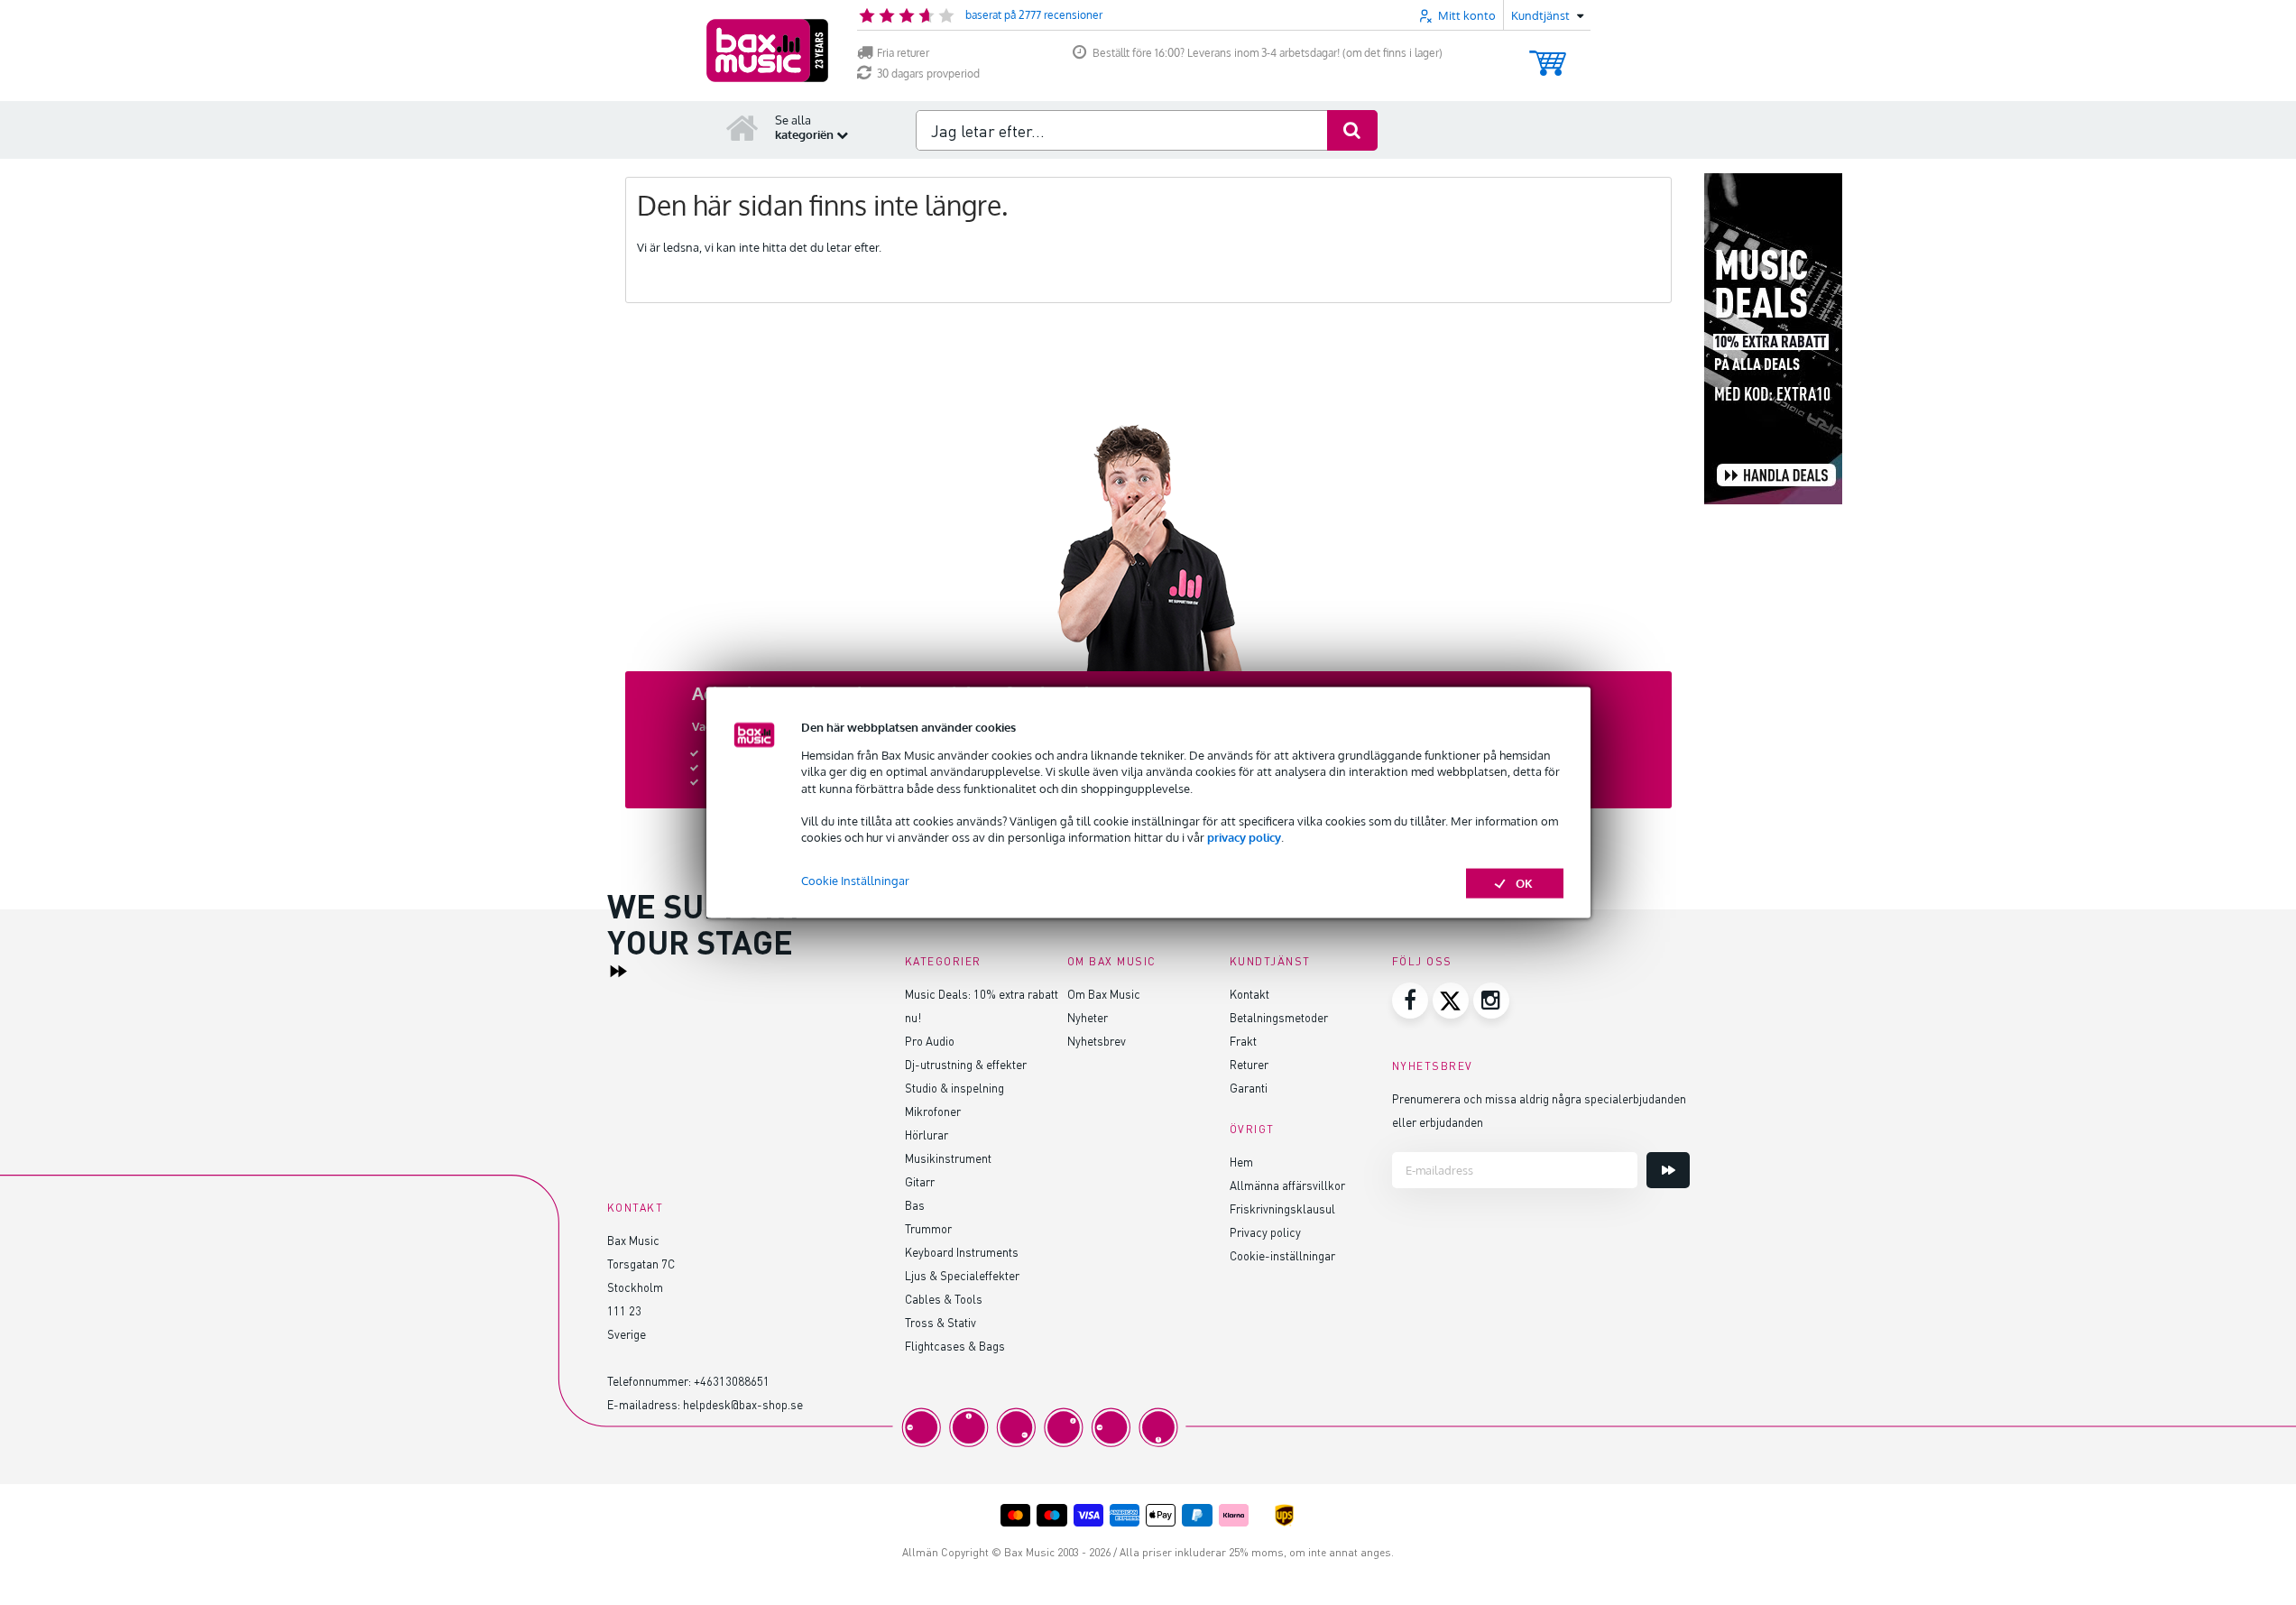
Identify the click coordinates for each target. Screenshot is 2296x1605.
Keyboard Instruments (962, 1252)
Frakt (1243, 1041)
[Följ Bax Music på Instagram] (1491, 1001)
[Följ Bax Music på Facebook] (1410, 1001)
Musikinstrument (948, 1158)
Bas (915, 1205)
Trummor (928, 1228)
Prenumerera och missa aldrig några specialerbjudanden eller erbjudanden (1539, 1110)
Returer (1249, 1064)
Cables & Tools (944, 1299)
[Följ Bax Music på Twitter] (1451, 1001)
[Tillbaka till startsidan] (742, 127)
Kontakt (1249, 994)
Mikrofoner (933, 1111)
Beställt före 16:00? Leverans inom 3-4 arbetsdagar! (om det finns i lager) (1268, 53)
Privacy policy (1265, 1232)
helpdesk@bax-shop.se (743, 1404)
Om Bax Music (1104, 994)
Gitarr (920, 1181)
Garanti (1249, 1088)
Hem (1241, 1162)
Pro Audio (930, 1041)
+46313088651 (732, 1381)
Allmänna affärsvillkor (1287, 1185)
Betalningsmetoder (1279, 1017)
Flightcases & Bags (955, 1346)
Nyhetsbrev (1097, 1041)
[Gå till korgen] (1548, 55)
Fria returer (903, 53)
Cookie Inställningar (855, 881)
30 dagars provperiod (928, 74)
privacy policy (1244, 837)
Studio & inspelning (954, 1088)
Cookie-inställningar (1282, 1255)
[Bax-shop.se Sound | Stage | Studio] (767, 51)
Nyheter (1088, 1017)
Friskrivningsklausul (1282, 1208)
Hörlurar (927, 1135)
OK (1524, 883)
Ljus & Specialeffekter (962, 1275)
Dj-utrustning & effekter (966, 1064)
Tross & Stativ (941, 1322)
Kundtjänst (1270, 961)
